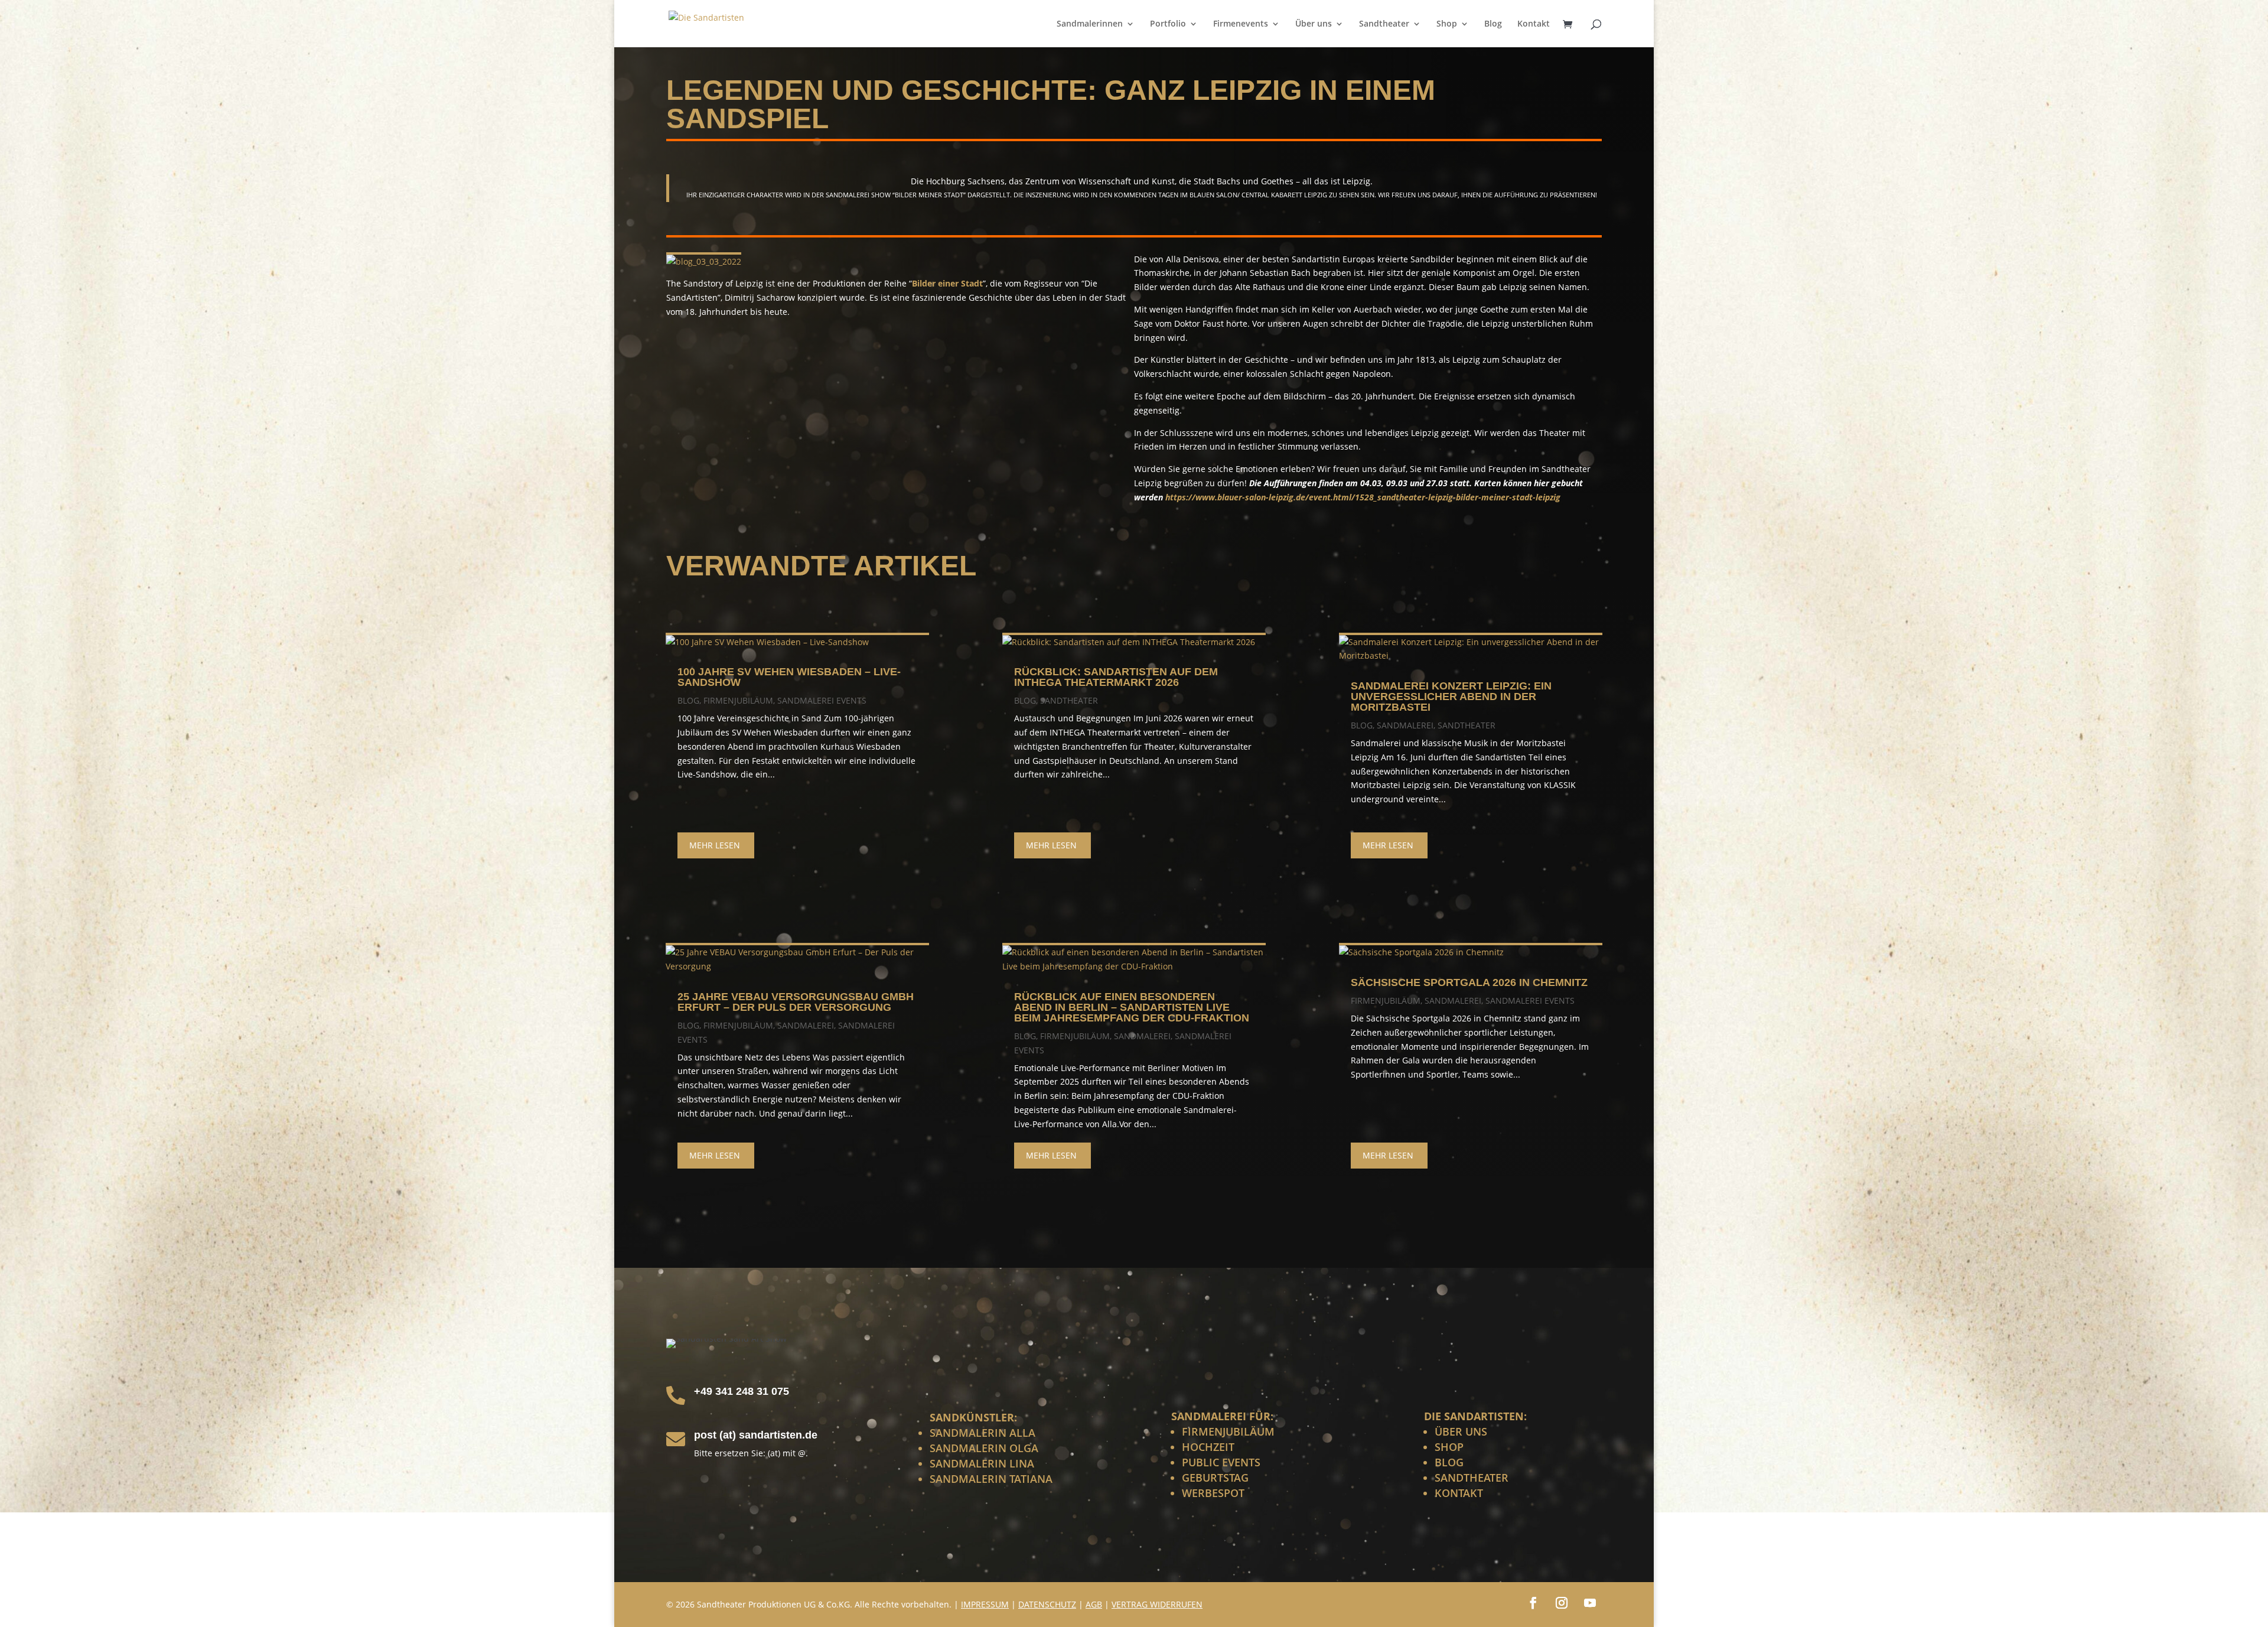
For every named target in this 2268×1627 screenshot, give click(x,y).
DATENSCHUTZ (1047, 1604)
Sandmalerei (806, 1025)
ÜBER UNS (1461, 1431)
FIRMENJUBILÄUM (1228, 1431)
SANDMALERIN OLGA (984, 1448)
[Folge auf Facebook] (1533, 1603)
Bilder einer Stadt (947, 283)
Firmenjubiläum (738, 700)
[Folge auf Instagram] (1562, 1603)
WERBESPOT (1213, 1493)
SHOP (1449, 1447)
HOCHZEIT (1208, 1447)
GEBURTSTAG (1215, 1478)
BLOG (1449, 1462)
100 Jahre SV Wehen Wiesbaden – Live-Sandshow (789, 677)
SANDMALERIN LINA (982, 1463)
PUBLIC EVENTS (1221, 1462)
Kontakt (1534, 24)
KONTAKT (1459, 1493)
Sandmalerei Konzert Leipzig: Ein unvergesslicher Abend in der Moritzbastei (1451, 697)
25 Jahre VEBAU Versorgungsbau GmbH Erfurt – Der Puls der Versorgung (796, 1002)
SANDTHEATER (1472, 1478)
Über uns (1314, 24)
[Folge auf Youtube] (1590, 1603)
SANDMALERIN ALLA (983, 1433)
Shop (1447, 24)
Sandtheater (1384, 24)
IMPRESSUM (985, 1604)
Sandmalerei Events (822, 700)
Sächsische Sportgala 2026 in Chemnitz (1469, 982)
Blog (1493, 24)
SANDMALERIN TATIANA (991, 1479)
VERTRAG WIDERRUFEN (1157, 1604)
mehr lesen (715, 845)
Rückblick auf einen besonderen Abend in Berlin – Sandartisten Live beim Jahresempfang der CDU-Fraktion (1132, 1007)
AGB (1094, 1604)
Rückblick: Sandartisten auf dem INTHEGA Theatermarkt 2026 (1116, 677)
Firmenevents (1241, 24)
